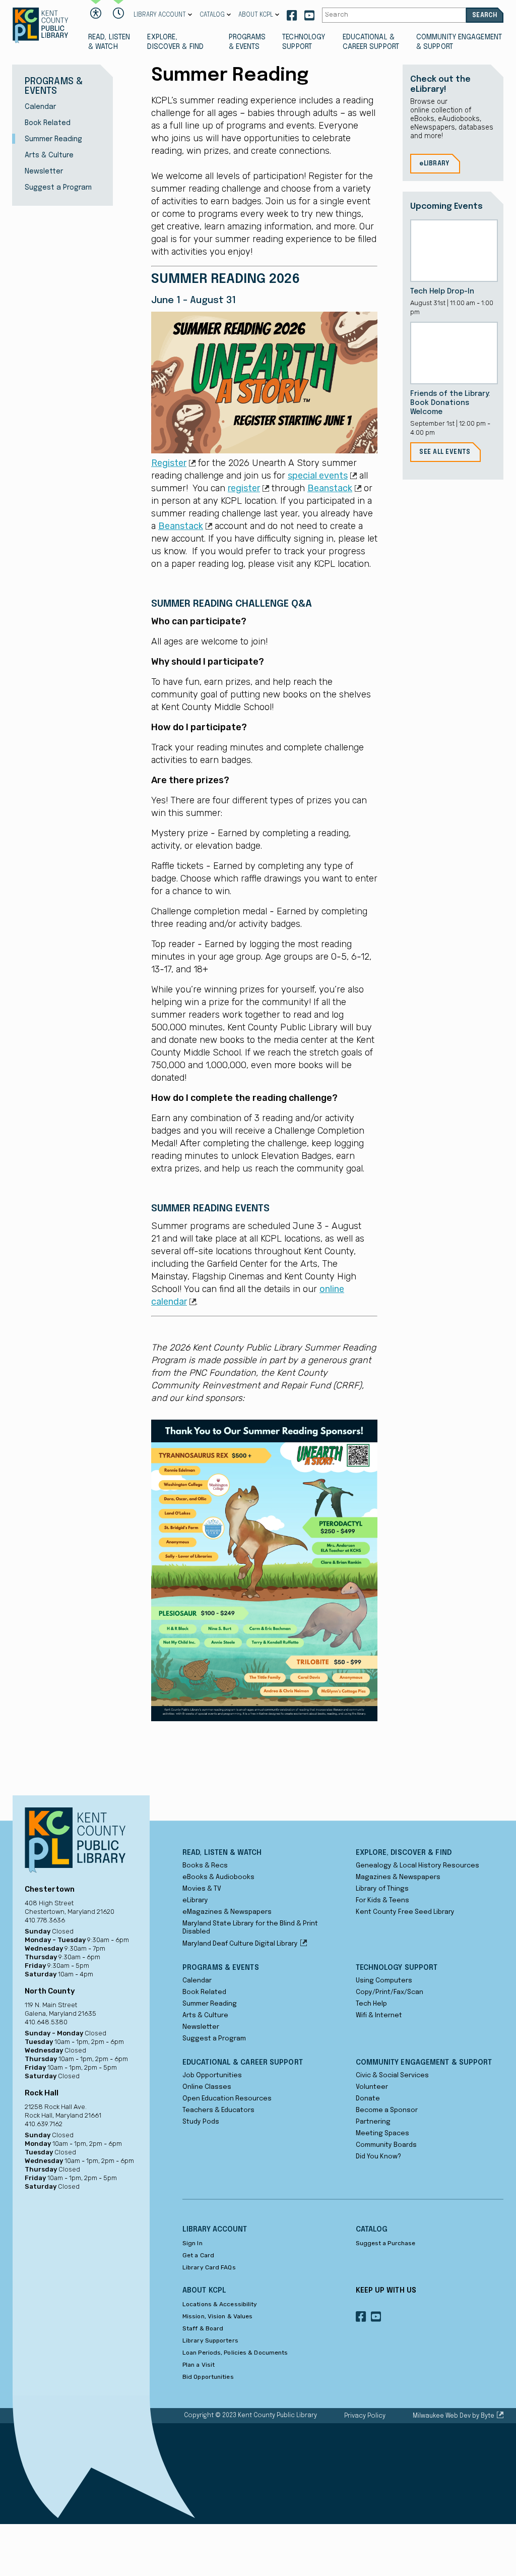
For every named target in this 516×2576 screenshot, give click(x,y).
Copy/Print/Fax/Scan (390, 1992)
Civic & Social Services (392, 2075)
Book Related (48, 123)
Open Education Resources (227, 2099)
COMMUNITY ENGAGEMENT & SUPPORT (459, 42)
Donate (368, 2099)
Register (169, 463)
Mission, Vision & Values (217, 2316)
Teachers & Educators (218, 2110)
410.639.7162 (44, 2124)
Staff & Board (203, 2328)
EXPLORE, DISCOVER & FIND (175, 42)
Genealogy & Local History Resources (417, 1866)
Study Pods (201, 2122)
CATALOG (212, 15)
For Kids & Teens (382, 1900)
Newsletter (44, 171)
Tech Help (371, 2004)
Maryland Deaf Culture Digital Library (240, 1944)
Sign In (192, 2243)
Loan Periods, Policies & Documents (235, 2353)
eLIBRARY (434, 164)
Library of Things (382, 1889)
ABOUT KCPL (256, 15)
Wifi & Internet (379, 2015)
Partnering (373, 2122)
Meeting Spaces (382, 2133)
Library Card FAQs (209, 2267)
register (244, 488)
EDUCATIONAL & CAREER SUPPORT (371, 42)
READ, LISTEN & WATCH (109, 42)
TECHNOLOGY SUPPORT (304, 42)
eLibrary (195, 1900)
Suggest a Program (58, 188)
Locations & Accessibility (220, 2304)
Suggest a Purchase (386, 2243)
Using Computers (384, 1981)
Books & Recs (205, 1866)
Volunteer (372, 2087)
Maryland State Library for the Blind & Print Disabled (250, 1928)
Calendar (40, 107)
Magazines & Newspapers (398, 1877)
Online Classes (207, 2087)
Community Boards (386, 2145)
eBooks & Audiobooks (218, 1877)
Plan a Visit (199, 2365)
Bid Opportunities (208, 2377)
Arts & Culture (49, 155)
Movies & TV (202, 1889)
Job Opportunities (212, 2075)
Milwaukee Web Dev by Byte (454, 2416)
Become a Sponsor (387, 2110)
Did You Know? (378, 2157)
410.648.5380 (46, 2022)
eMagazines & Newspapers (227, 1912)
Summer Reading (53, 139)
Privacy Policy (365, 2416)
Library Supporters (210, 2340)
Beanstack (330, 488)
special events (318, 476)
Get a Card (198, 2255)
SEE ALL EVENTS (445, 452)
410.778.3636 (45, 1920)
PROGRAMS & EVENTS (247, 42)
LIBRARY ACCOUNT (160, 15)
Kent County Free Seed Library (405, 1912)
